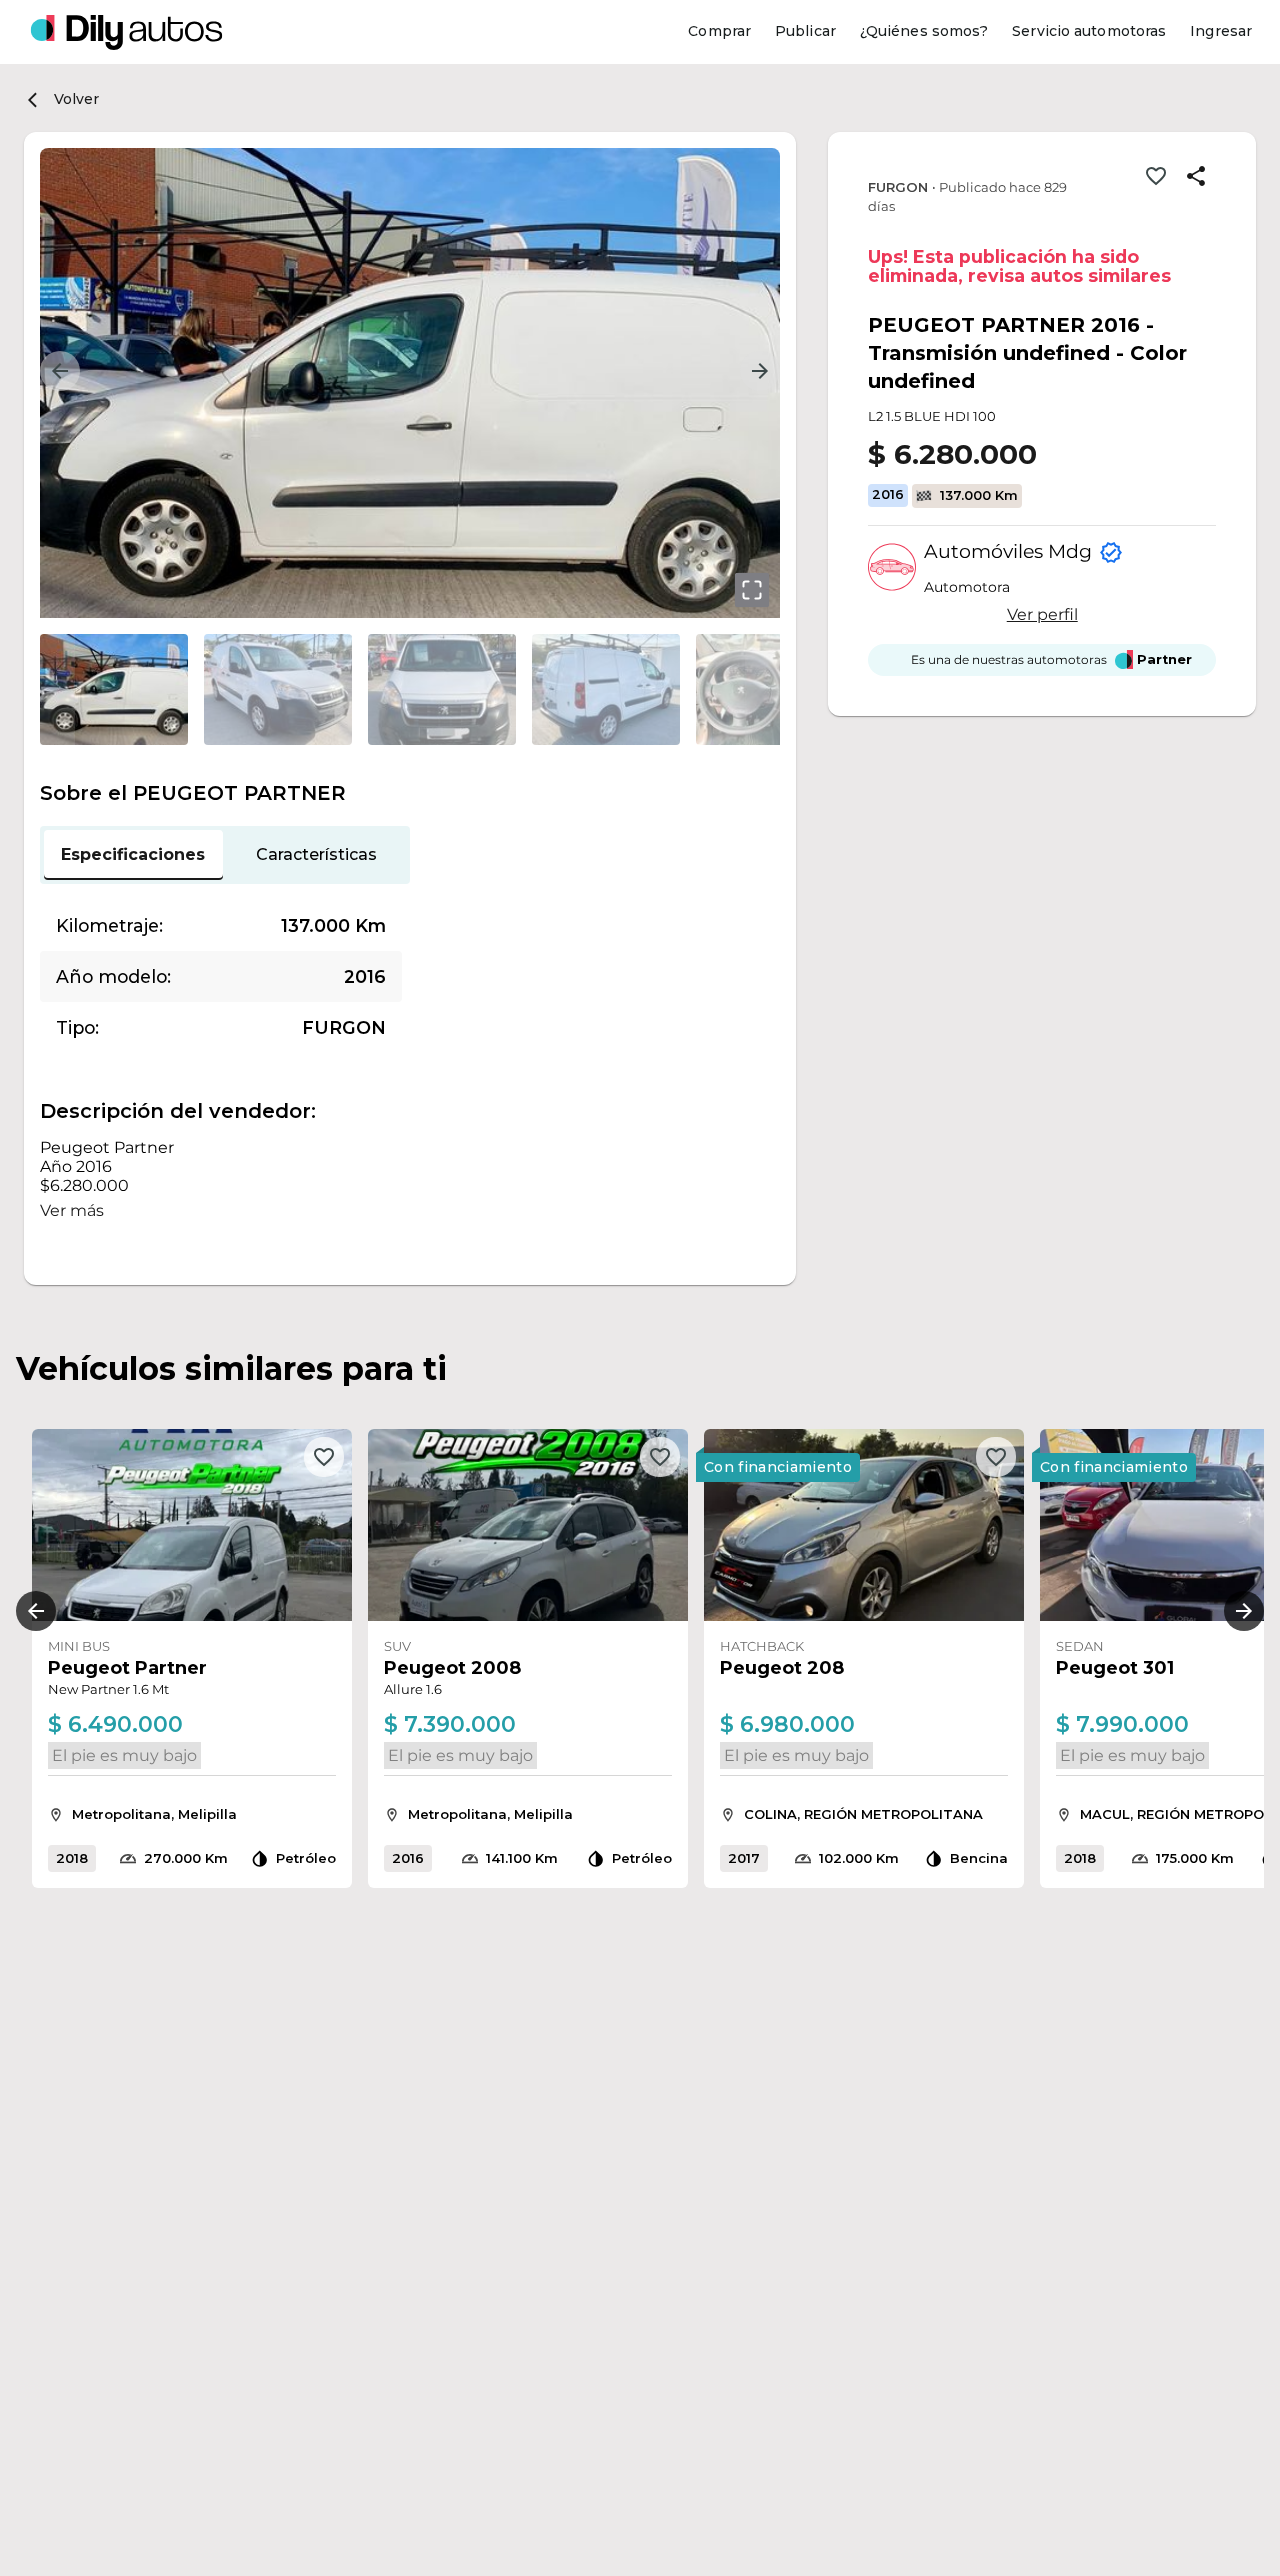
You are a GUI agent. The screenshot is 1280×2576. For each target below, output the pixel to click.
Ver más (72, 1210)
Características (316, 854)
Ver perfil (1042, 614)
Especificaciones (133, 854)
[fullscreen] (752, 590)
